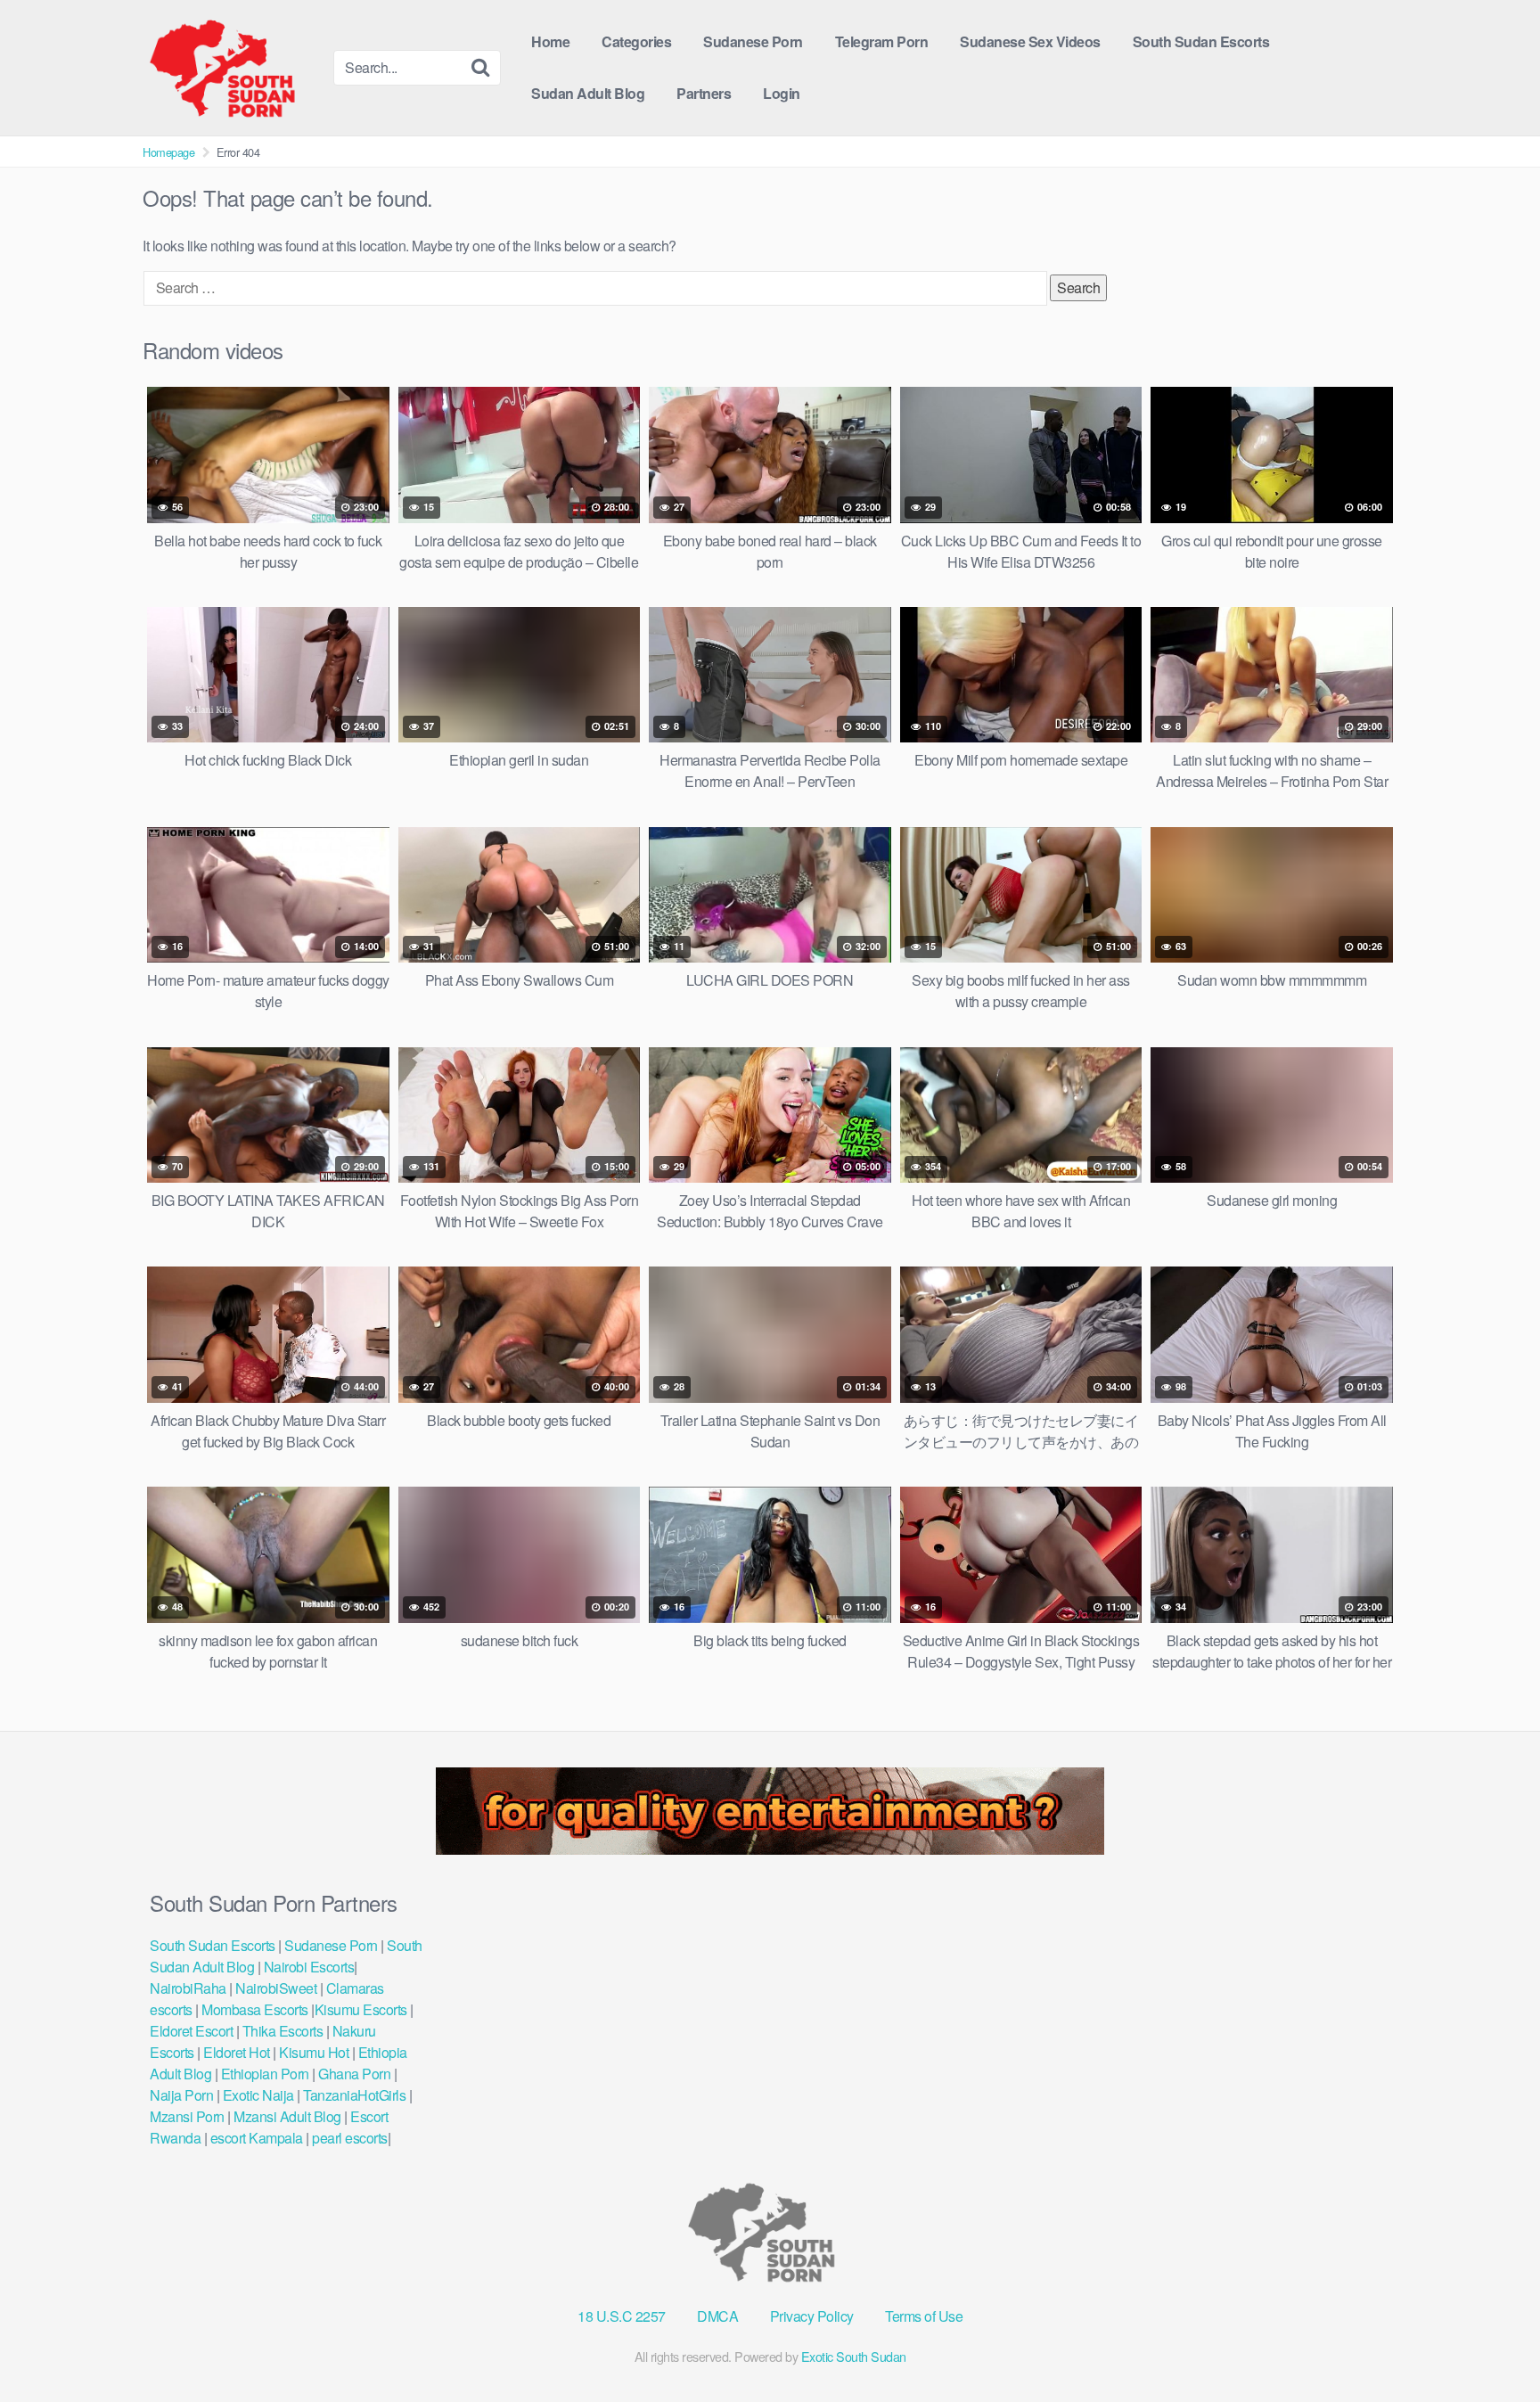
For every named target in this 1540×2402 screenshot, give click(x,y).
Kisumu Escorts (361, 2009)
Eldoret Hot (237, 2052)
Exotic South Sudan (854, 2356)
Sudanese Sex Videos (1030, 41)
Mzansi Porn (187, 2116)
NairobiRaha (188, 1988)
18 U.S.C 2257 (622, 2316)
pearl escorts (350, 2138)
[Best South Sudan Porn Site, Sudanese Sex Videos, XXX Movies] (231, 68)
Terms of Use (924, 2316)
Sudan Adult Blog (588, 93)
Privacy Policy (812, 2316)
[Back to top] (1491, 2345)
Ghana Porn (354, 2074)
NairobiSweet (276, 1988)
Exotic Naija (258, 2095)
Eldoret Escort (193, 2031)
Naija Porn (181, 2095)
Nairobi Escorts (309, 1967)
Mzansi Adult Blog (287, 2116)
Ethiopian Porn (265, 2074)
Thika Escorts (283, 2031)
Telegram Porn (882, 41)
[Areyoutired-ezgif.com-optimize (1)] (770, 1849)
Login (782, 93)
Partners (704, 93)
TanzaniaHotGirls (354, 2095)
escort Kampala (257, 2138)
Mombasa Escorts (255, 2009)
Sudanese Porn (753, 41)
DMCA (717, 2316)
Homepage (168, 152)
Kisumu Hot (314, 2052)
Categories (636, 41)
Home (550, 41)
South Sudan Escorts (1201, 41)
